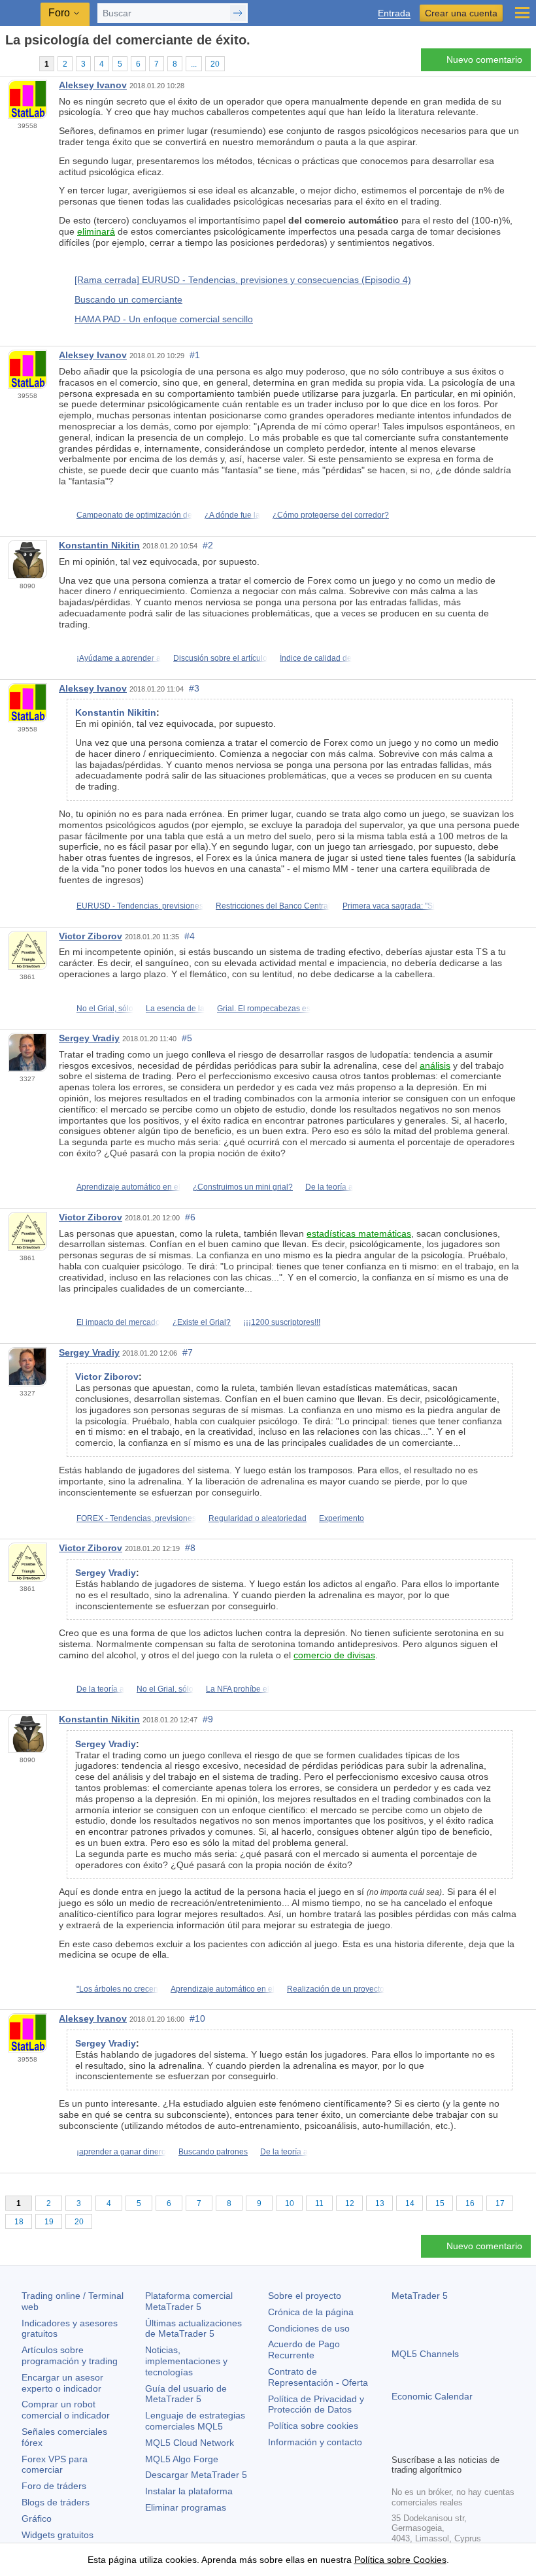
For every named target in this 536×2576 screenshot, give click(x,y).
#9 (208, 1719)
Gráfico (37, 2518)
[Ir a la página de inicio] (9, 63)
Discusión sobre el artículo (220, 658)
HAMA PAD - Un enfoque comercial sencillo (164, 319)
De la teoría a (329, 1187)
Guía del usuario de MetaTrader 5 (186, 2394)
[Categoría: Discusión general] (25, 63)
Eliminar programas (186, 2507)
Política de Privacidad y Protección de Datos (316, 2404)
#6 (190, 1217)
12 (350, 2203)
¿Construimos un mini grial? (243, 1187)
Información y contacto (315, 2442)
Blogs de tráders (56, 2502)
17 (500, 2203)
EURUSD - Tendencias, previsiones (140, 906)
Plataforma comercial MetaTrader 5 (189, 2301)
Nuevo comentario (484, 59)
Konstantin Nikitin (99, 545)
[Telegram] (420, 2442)
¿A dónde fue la (232, 515)
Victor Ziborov (91, 936)
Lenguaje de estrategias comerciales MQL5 (195, 2421)
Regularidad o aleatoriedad (258, 1518)
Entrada (394, 13)
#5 (187, 1038)
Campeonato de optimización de (134, 515)
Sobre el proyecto (305, 2296)
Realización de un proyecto (336, 1989)
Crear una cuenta (461, 13)
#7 (188, 1352)
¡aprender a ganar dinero (121, 2152)
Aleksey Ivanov (93, 85)
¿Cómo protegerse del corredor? (331, 515)
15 (440, 2203)
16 (470, 2203)
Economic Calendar (432, 2396)
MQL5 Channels (425, 2354)
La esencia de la (175, 1009)
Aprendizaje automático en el (128, 1187)
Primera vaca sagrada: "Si (389, 906)
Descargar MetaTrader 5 (196, 2475)
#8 (190, 1548)
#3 (194, 688)
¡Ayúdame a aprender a (119, 658)
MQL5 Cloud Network (190, 2443)
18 (19, 2222)
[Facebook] (399, 2442)
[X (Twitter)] (441, 2442)
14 (410, 2203)
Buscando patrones (213, 2152)
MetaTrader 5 (420, 2296)
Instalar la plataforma (189, 2491)
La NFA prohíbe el (238, 1689)
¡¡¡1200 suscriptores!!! (282, 1322)
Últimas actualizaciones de (193, 2329)
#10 (197, 2018)
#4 (190, 936)
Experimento (342, 1518)
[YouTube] (462, 2442)
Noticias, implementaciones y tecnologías (186, 2361)
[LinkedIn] (483, 2442)
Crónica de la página (311, 2312)
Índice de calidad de (316, 658)
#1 (195, 355)
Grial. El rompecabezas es (264, 1009)
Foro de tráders (54, 2486)
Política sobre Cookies (400, 2560)
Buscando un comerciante (128, 299)
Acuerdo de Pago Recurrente (304, 2350)
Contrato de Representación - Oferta (318, 2377)
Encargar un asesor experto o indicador (62, 2383)
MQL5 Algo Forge (182, 2459)
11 (319, 2203)
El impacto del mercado (118, 1322)
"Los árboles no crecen (117, 1989)
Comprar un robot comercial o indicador (66, 2410)
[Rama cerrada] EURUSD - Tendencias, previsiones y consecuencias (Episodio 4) (243, 280)
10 (290, 2203)
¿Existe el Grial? (202, 1322)
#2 (208, 545)
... (194, 64)
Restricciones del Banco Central (273, 906)
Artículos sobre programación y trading (70, 2355)
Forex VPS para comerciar (55, 2465)
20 (215, 64)
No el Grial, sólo (105, 1009)
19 (49, 2222)
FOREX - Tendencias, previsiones (136, 1518)
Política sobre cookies (313, 2426)
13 (380, 2203)
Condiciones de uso (309, 2328)
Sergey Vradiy (89, 1038)
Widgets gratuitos (58, 2535)
